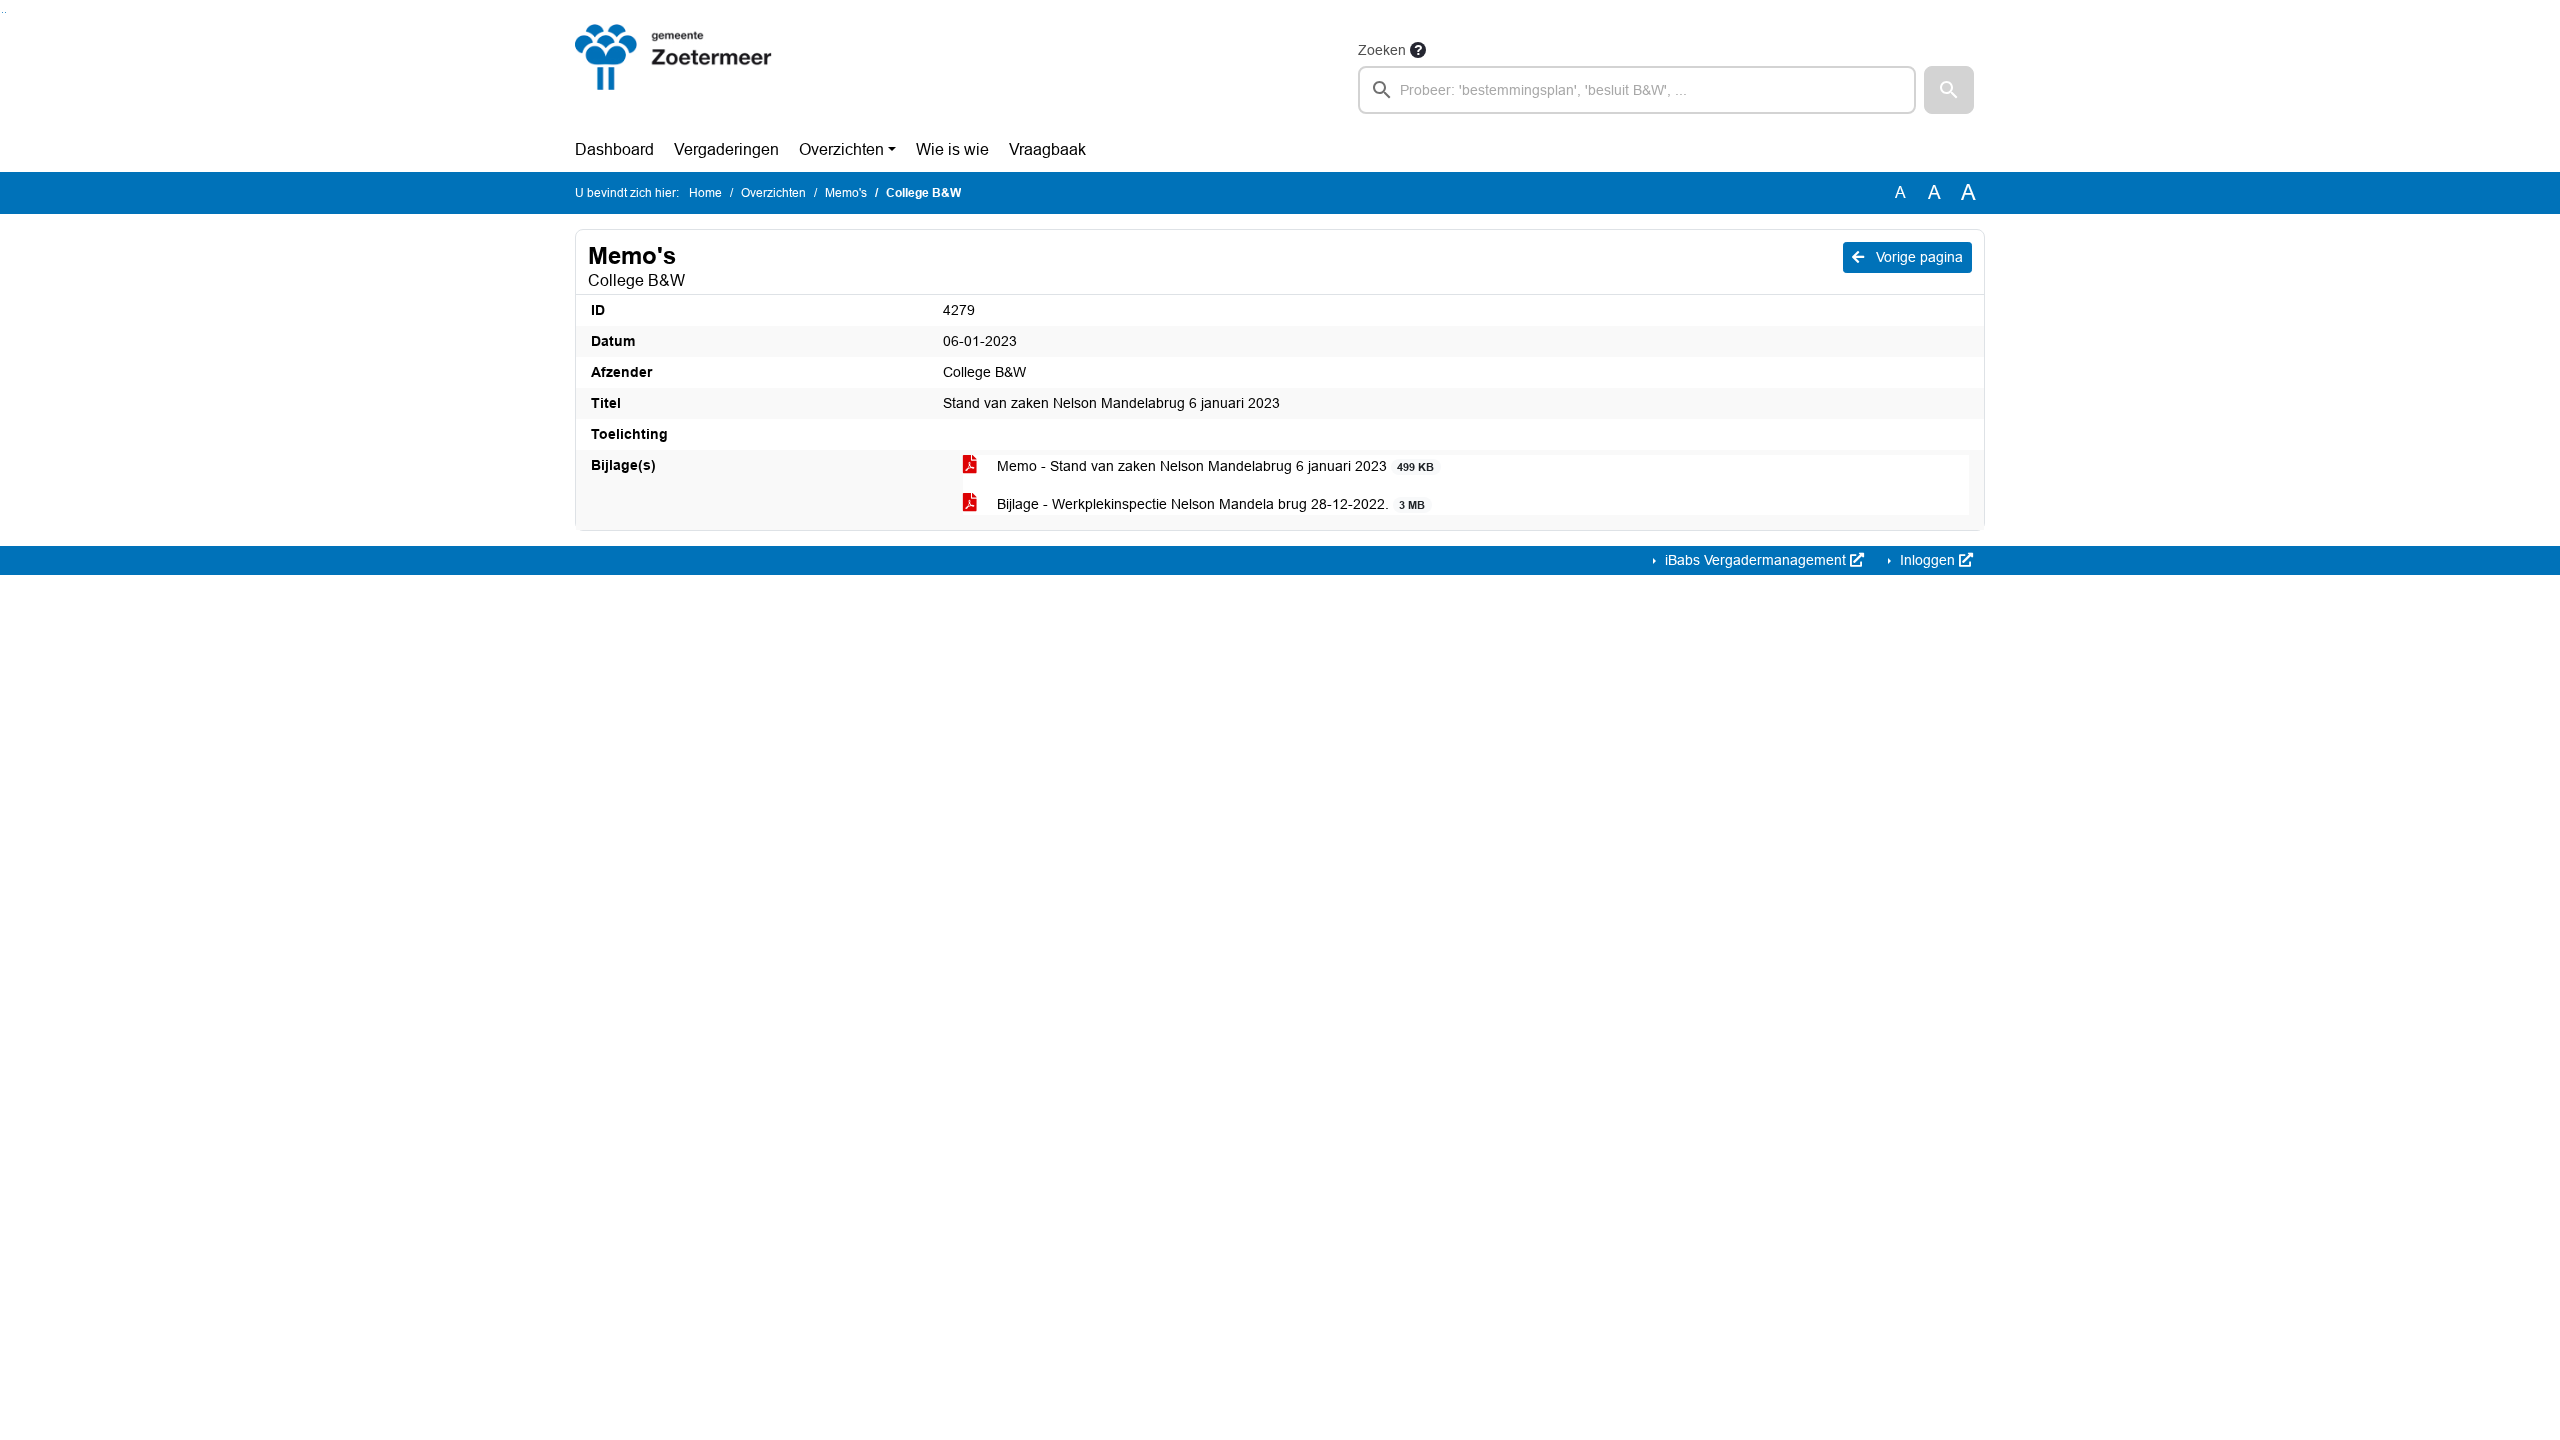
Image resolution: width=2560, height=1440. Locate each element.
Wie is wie (952, 149)
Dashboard (614, 149)
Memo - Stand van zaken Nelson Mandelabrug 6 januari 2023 (1213, 466)
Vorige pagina (1917, 257)
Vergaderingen (726, 149)
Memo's (846, 193)
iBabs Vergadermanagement (1755, 560)
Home (705, 193)
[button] (1949, 90)
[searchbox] (1637, 90)
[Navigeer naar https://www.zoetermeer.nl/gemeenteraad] (673, 76)
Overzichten (841, 149)
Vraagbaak (1047, 149)
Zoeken (1382, 50)
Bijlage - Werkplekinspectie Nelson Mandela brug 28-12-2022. (1209, 504)
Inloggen (1927, 560)
